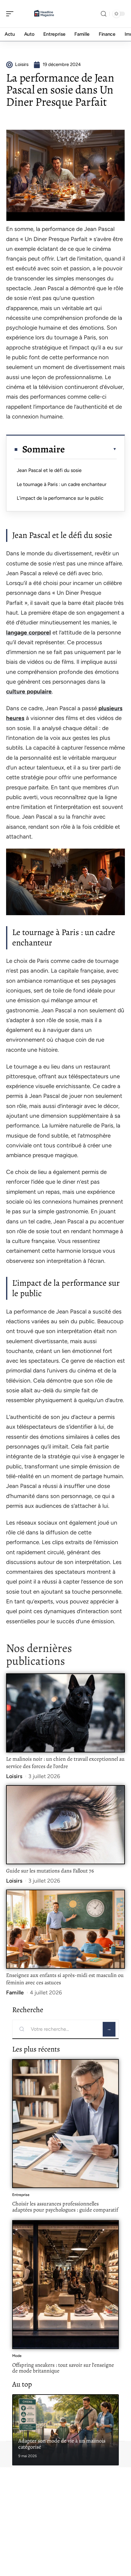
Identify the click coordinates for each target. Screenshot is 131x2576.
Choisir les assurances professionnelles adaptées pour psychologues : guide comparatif (65, 2207)
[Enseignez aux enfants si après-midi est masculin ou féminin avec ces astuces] (65, 1929)
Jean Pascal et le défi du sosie (49, 470)
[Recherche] (104, 14)
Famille (15, 1993)
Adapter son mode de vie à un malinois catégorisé (62, 2444)
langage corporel (28, 632)
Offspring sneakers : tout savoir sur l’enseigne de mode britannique (63, 2368)
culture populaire (29, 691)
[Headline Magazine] (44, 14)
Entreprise (21, 2195)
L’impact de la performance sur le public (60, 498)
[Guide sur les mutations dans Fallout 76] (65, 1825)
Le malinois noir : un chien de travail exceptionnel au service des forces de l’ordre (65, 1763)
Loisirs (14, 1776)
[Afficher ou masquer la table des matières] (91, 449)
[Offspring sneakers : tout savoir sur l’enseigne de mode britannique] (65, 2285)
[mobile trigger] (11, 14)
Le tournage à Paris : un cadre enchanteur (62, 484)
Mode (17, 2356)
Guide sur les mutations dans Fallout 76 (50, 1871)
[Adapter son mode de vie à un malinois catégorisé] (65, 2430)
